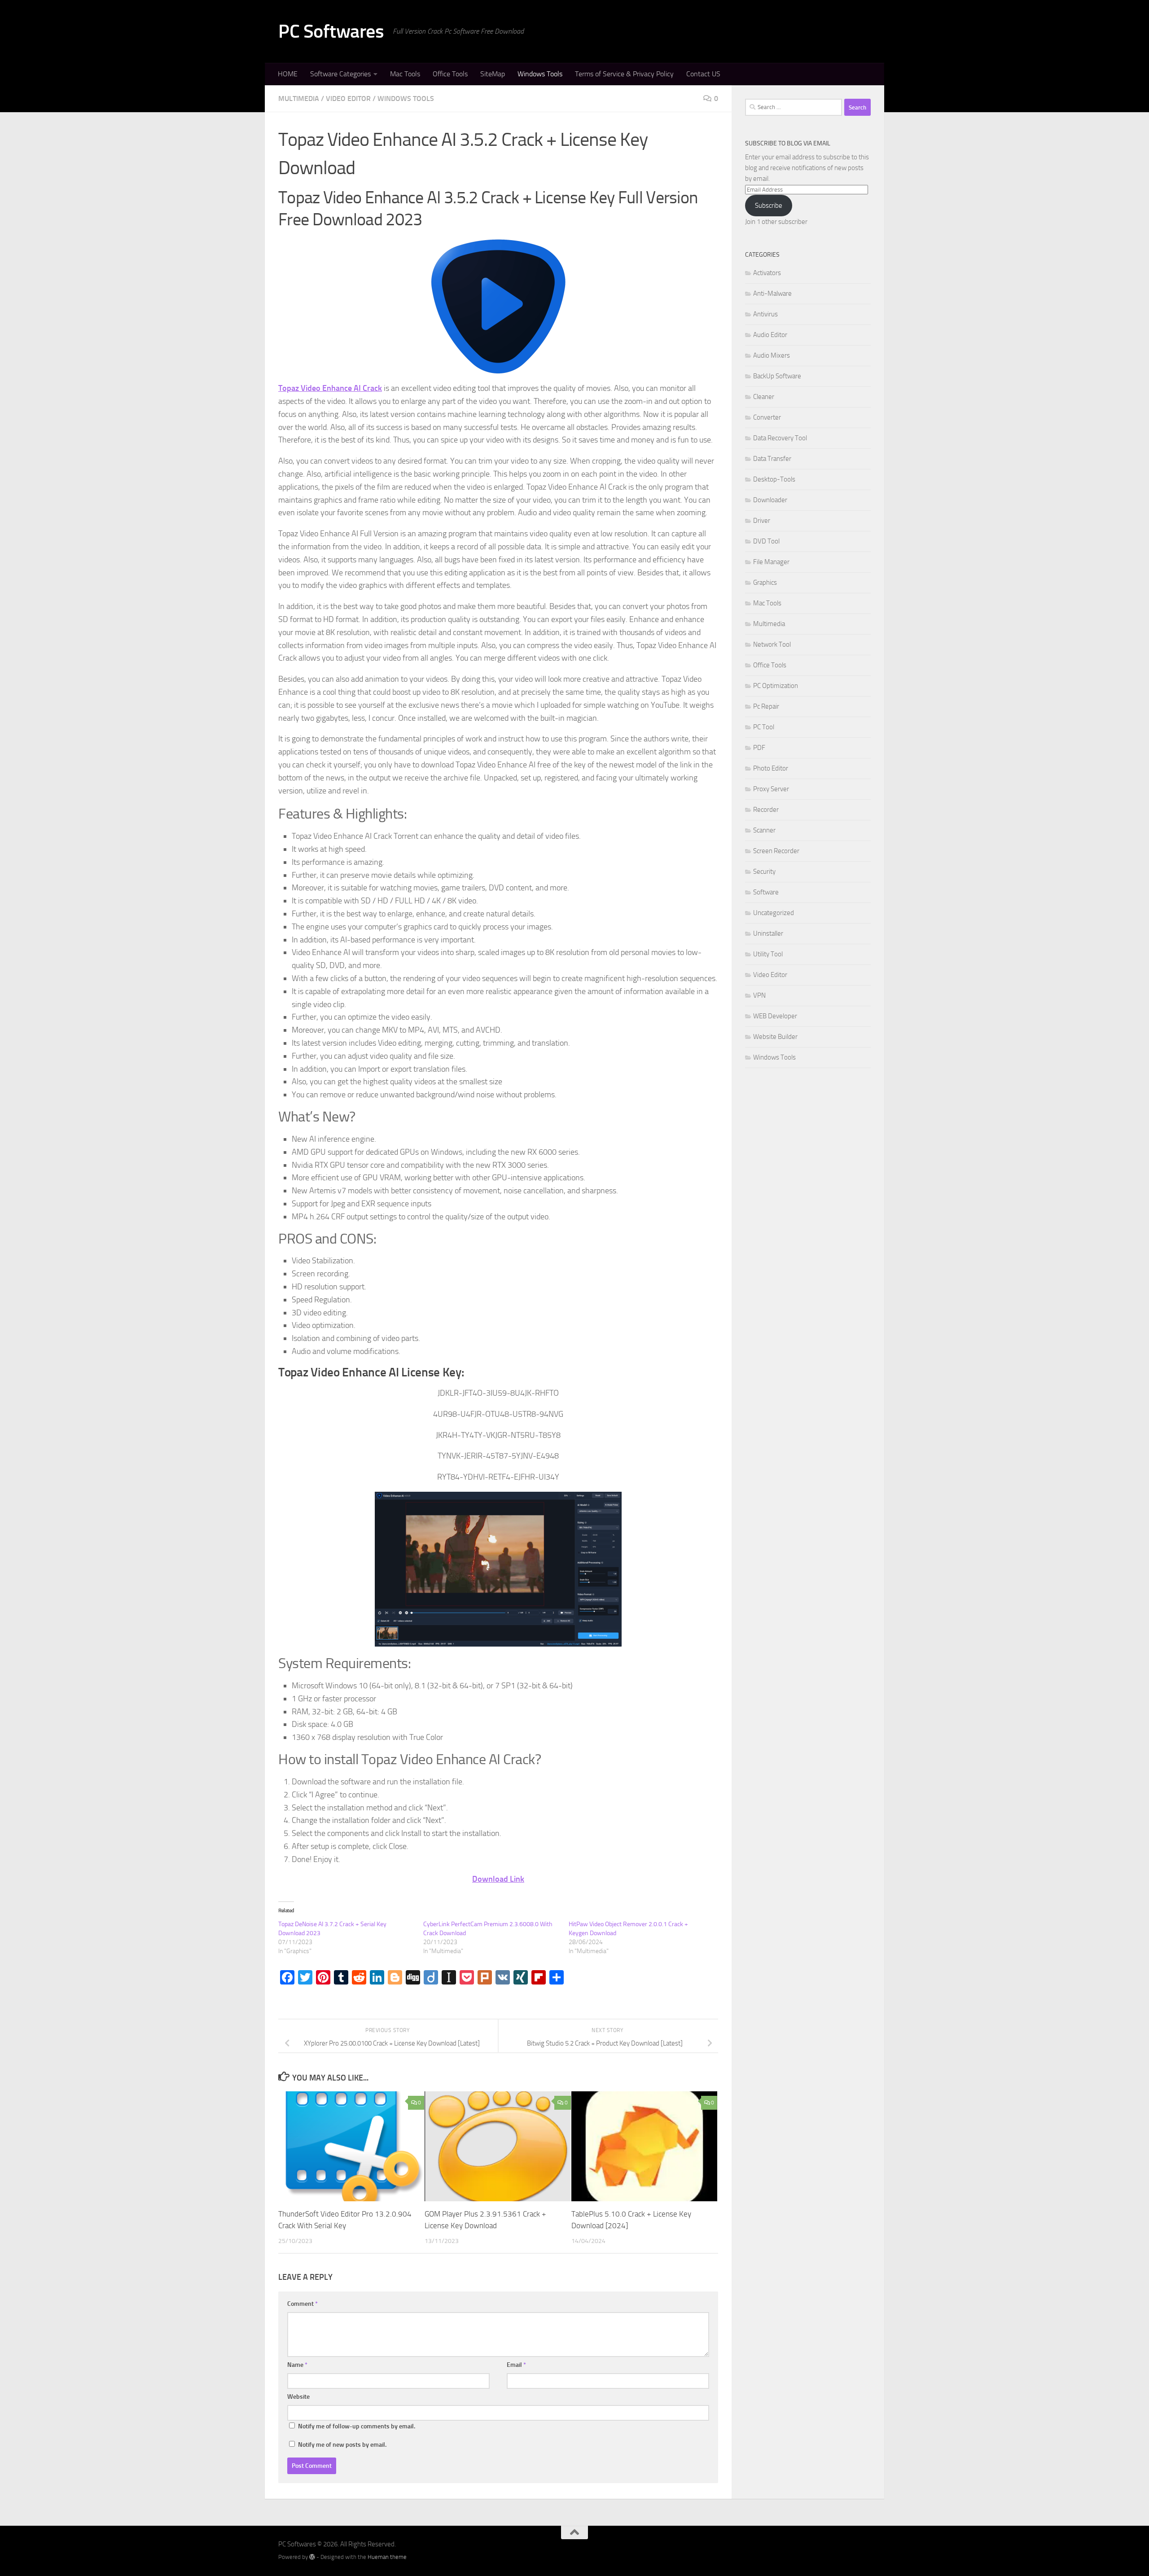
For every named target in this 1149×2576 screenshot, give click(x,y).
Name (297, 2365)
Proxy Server (771, 789)
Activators (767, 273)
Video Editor (348, 99)
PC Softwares (331, 31)
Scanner (764, 830)
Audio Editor (770, 335)
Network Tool (772, 644)
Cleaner (764, 397)
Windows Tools (540, 74)
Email (516, 2365)
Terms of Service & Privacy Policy (624, 74)
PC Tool (764, 727)
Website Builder (775, 1037)
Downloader (770, 500)
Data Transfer (772, 459)
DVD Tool (766, 541)
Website (298, 2397)
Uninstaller (768, 933)
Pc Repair (766, 706)
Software (766, 892)
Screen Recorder (776, 851)
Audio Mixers (772, 355)
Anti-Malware (772, 294)
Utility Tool (768, 954)
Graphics (765, 583)
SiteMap (493, 74)
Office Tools (450, 74)
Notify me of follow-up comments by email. (357, 2426)
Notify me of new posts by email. (342, 2445)
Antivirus (765, 314)
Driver (762, 521)
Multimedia (299, 99)
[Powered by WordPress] (312, 2557)
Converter (767, 417)
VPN (759, 995)
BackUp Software (777, 376)
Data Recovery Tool (780, 438)
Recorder (766, 810)
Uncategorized (774, 913)
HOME (288, 74)
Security (764, 872)
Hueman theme (387, 2557)
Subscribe (769, 206)
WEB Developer (775, 1016)
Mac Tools (405, 74)
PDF (759, 748)
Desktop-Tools (774, 479)
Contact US (703, 74)
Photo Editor (771, 768)
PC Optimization (776, 686)
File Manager (771, 562)
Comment (303, 2304)
